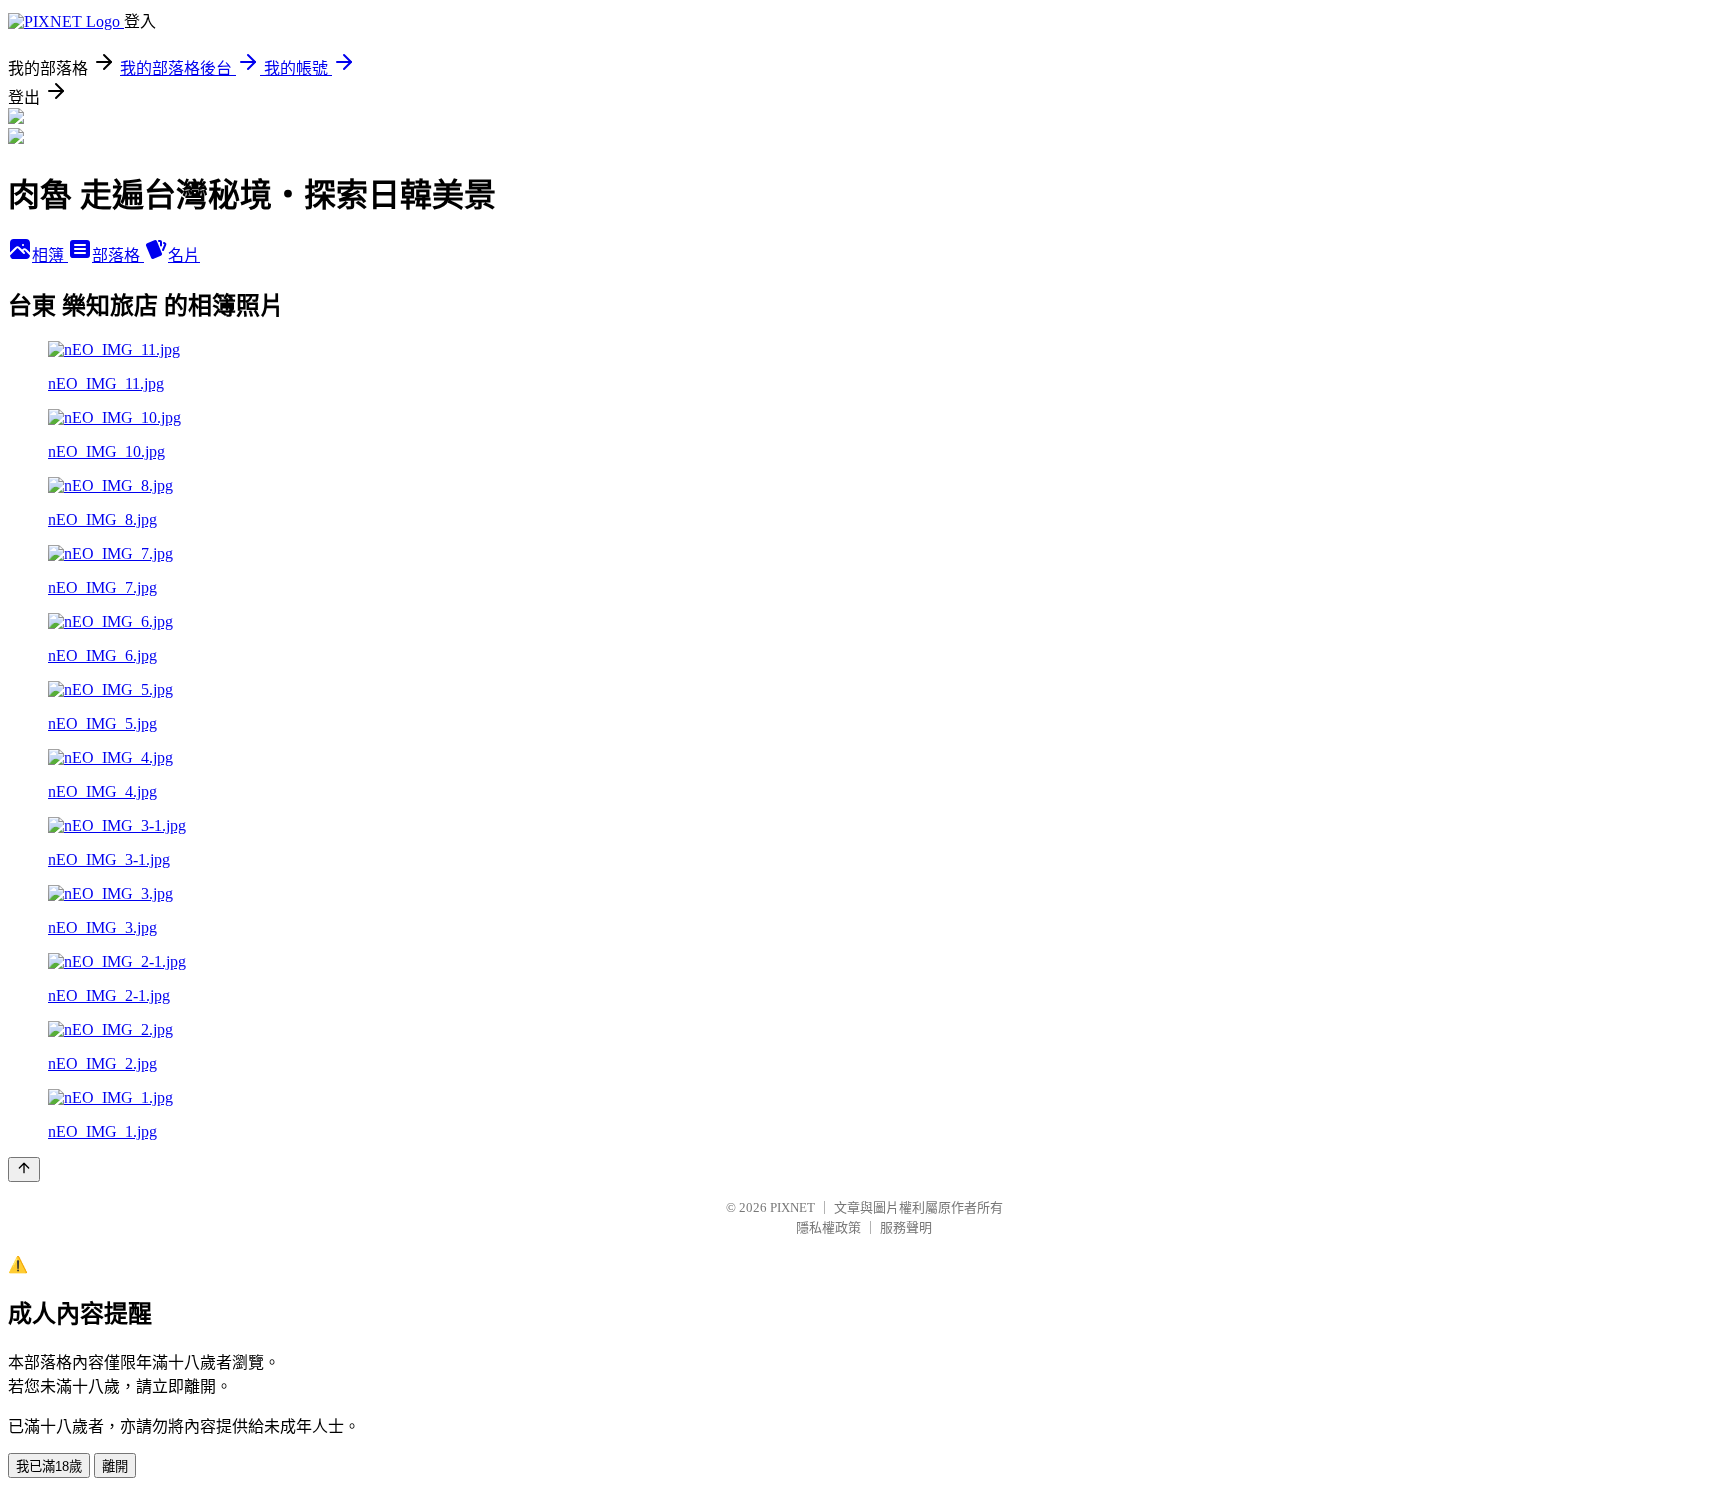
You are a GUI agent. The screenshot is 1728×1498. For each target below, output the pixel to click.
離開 (115, 1466)
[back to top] (24, 1169)
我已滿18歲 (49, 1466)
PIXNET (792, 1207)
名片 (184, 255)
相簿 (50, 255)
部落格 (118, 255)
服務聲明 (906, 1227)
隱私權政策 (828, 1227)
